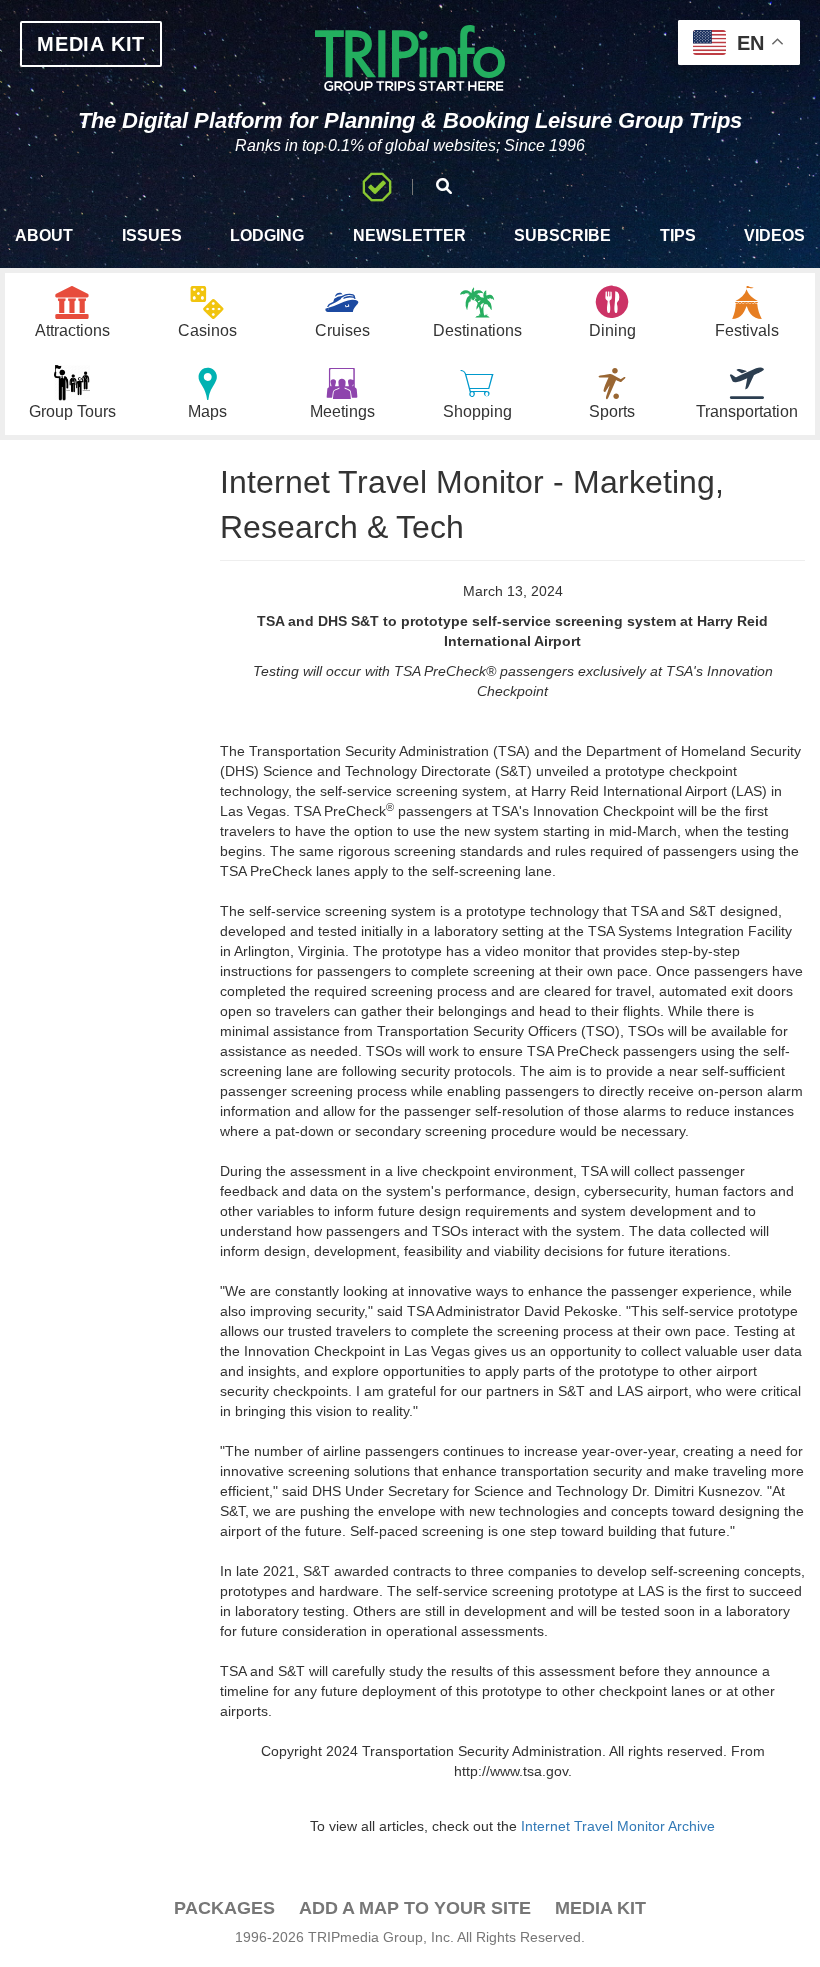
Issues (152, 235)
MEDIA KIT (91, 44)
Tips (678, 235)
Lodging (267, 235)
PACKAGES (224, 1908)
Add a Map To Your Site (415, 1908)
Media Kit (600, 1908)
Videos (774, 235)
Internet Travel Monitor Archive (618, 1826)
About (44, 235)
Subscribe (562, 235)
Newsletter (409, 235)
